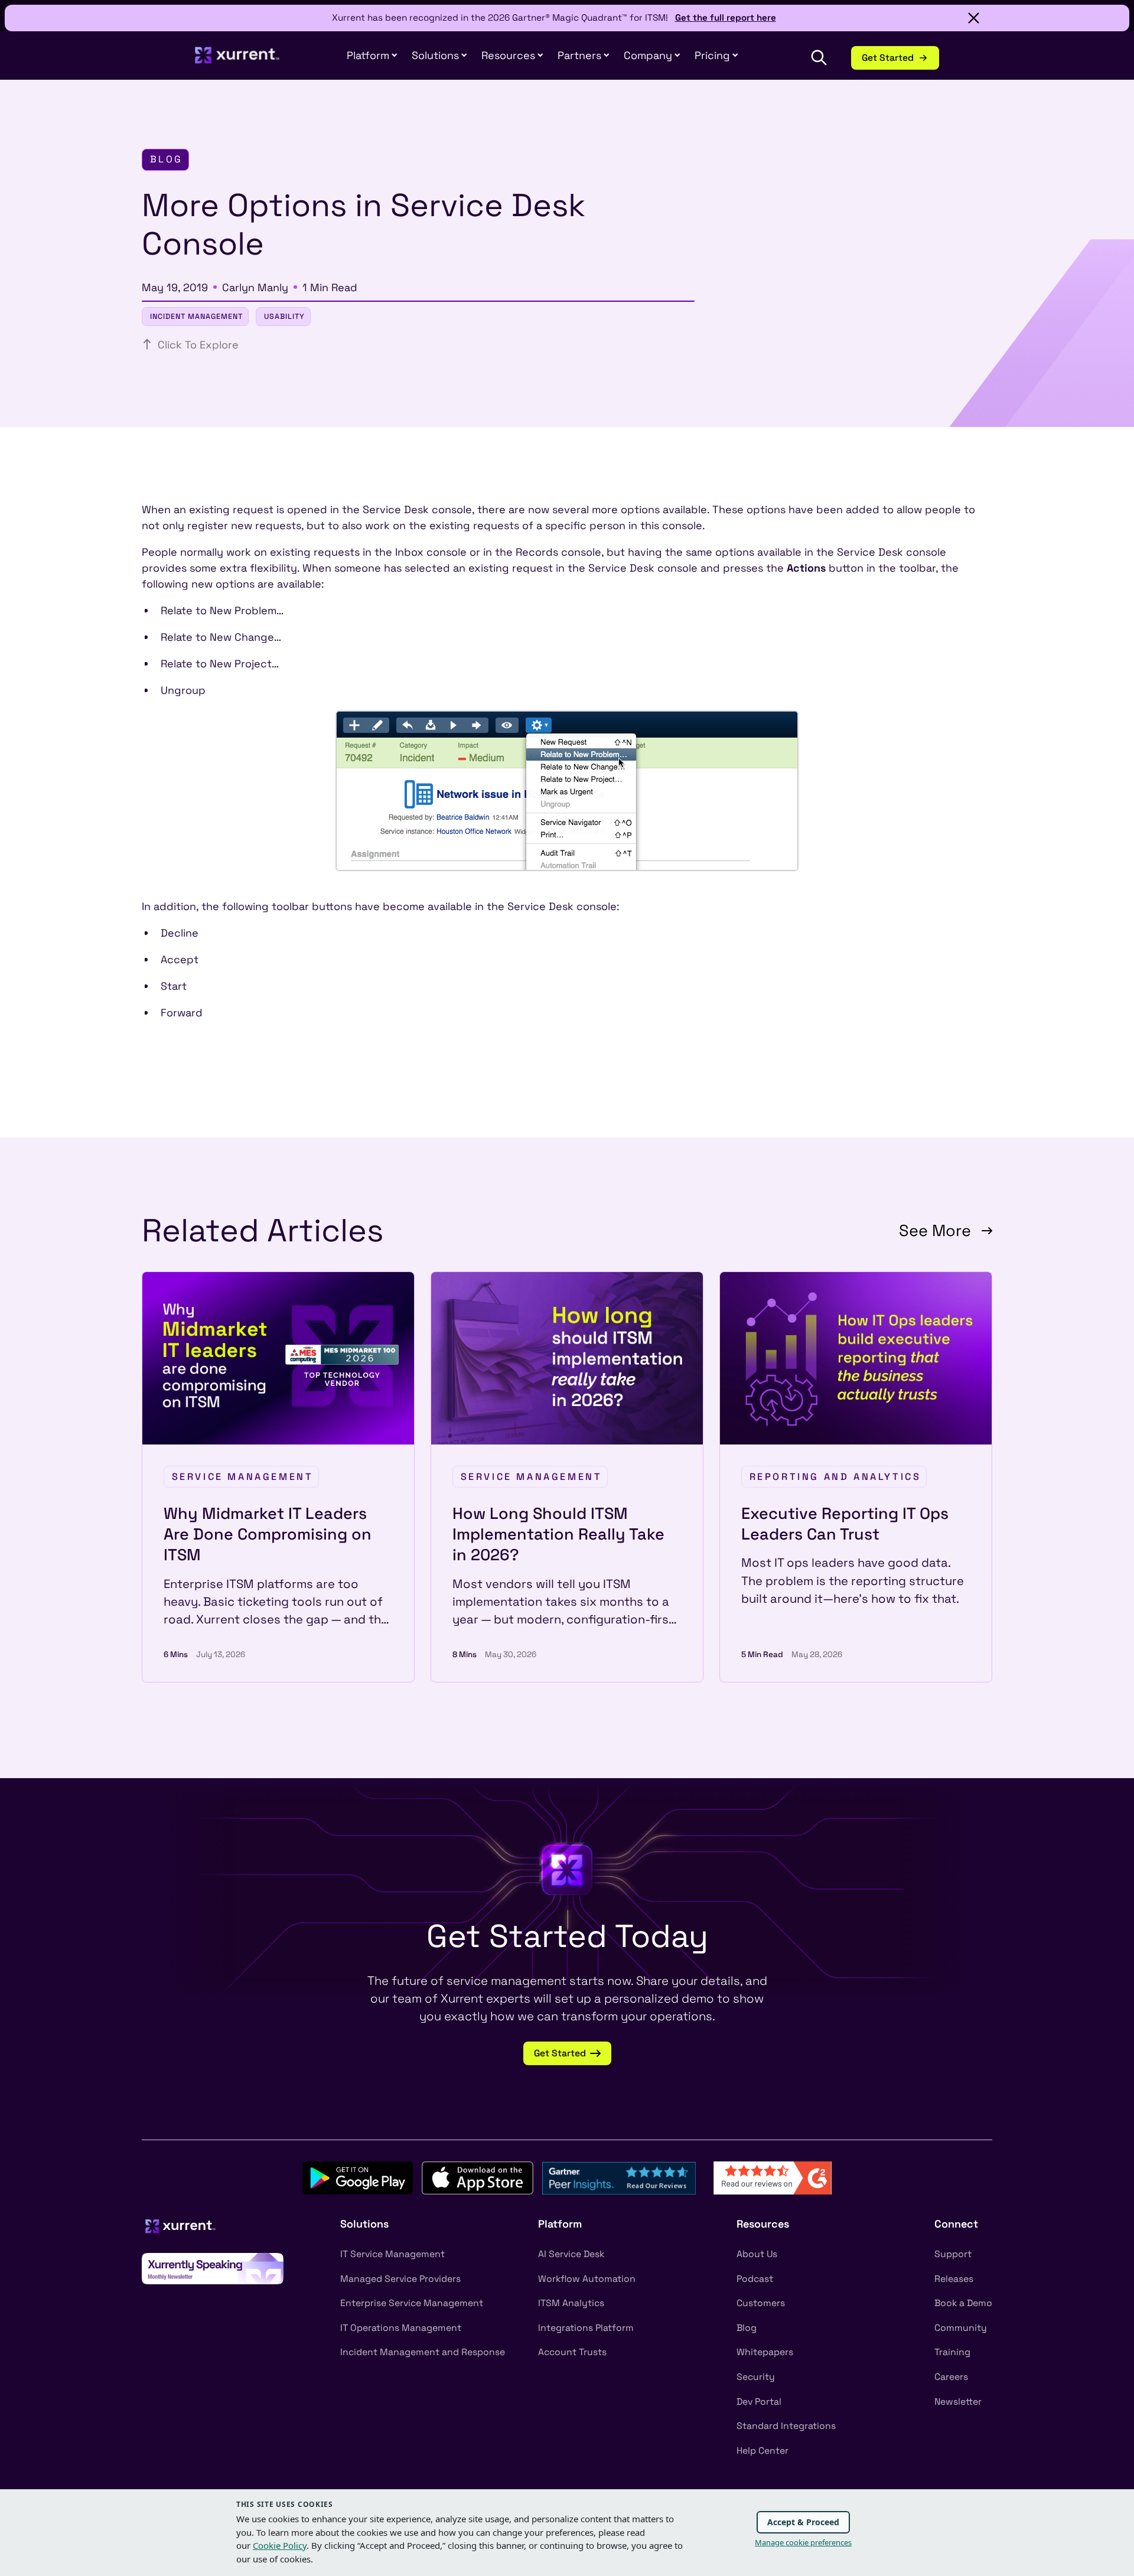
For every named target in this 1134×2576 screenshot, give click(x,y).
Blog (747, 2328)
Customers (761, 2303)
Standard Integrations (786, 2426)
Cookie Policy (280, 2545)
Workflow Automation (587, 2279)
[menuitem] (372, 56)
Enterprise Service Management (412, 2303)
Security (756, 2377)
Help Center (762, 2451)
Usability (284, 317)
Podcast (755, 2279)
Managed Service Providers (400, 2279)
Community (961, 2328)
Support (953, 2254)
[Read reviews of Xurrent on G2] (773, 2176)
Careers (951, 2377)
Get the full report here (726, 17)
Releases (954, 2279)
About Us (757, 2254)
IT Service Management (392, 2254)
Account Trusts (572, 2352)
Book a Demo (963, 2303)
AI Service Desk (571, 2254)
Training (952, 2352)
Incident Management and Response (423, 2352)
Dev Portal (759, 2402)
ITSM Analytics (571, 2303)
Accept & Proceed (803, 2522)
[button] (584, 56)
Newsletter (958, 2402)
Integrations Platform (586, 2328)
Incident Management (196, 317)
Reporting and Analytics (835, 1477)
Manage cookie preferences (803, 2542)
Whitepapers (765, 2352)
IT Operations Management (401, 2328)
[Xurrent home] (237, 61)
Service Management (243, 1477)
